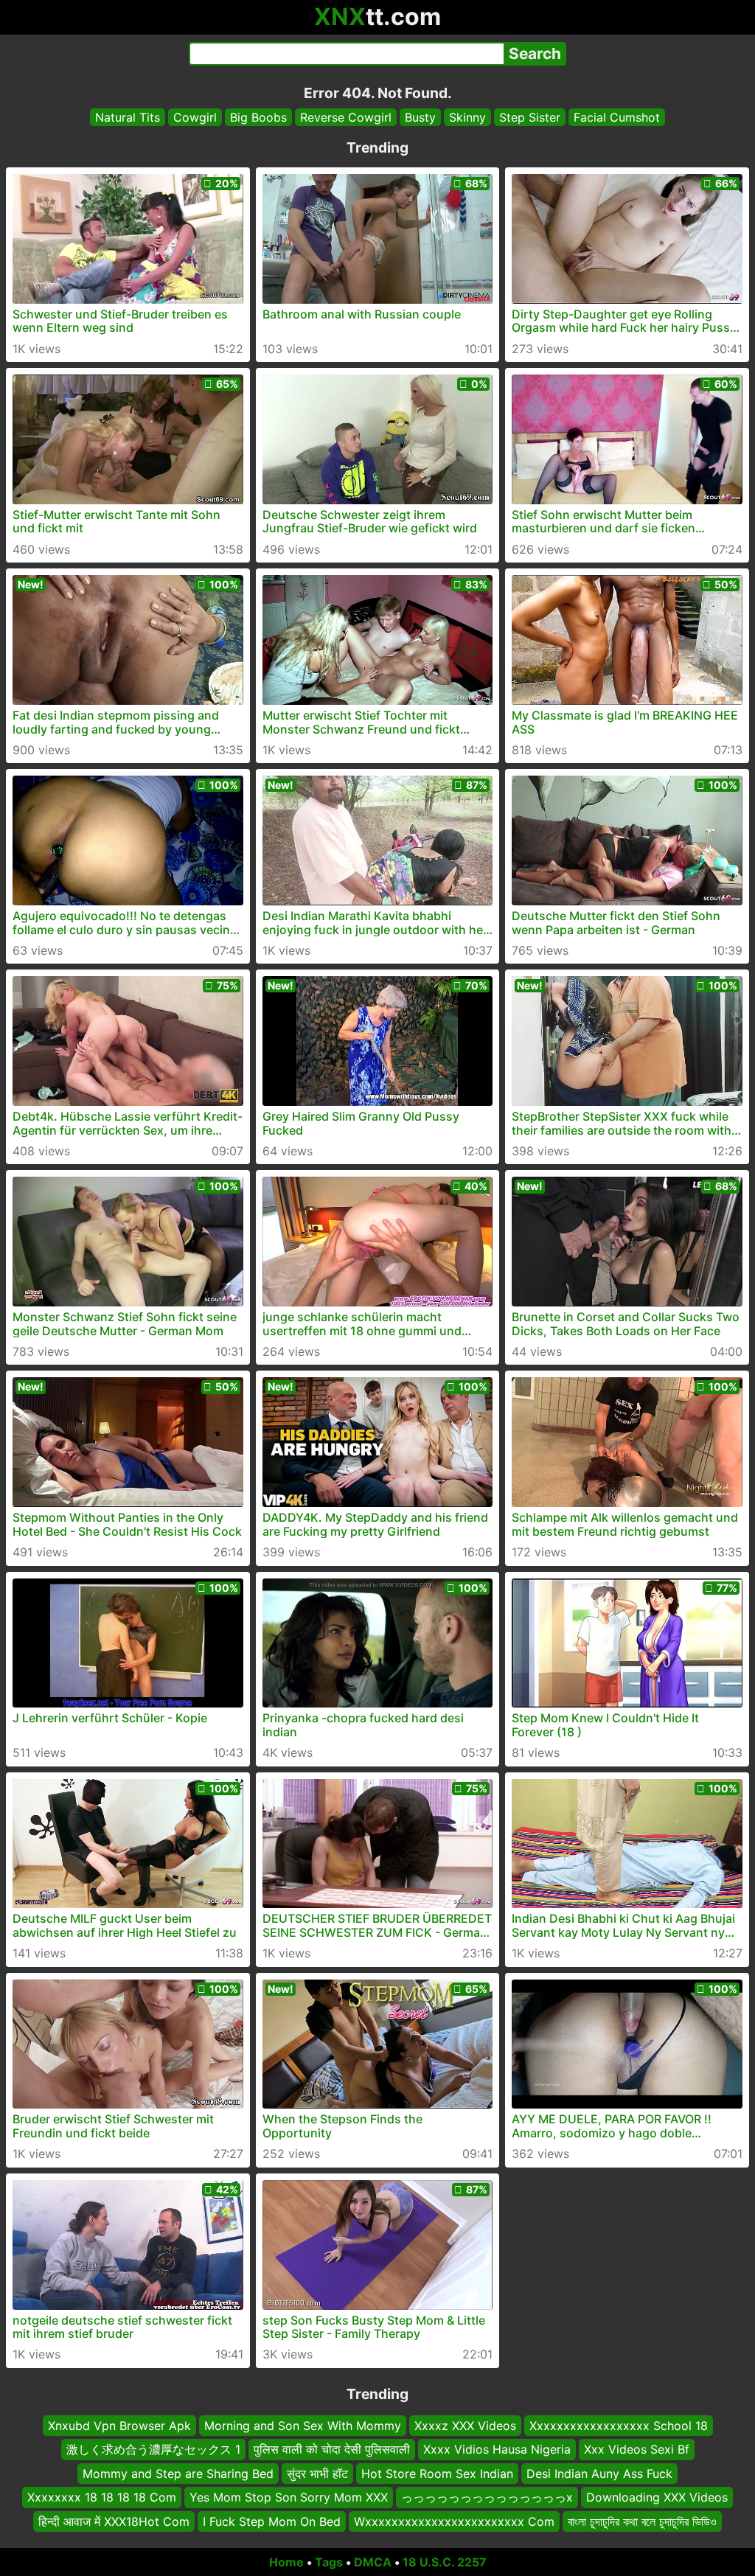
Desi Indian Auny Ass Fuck (599, 2473)
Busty (420, 117)
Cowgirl (195, 117)
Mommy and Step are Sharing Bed (178, 2473)
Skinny (467, 117)
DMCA (373, 2562)
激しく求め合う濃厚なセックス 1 (153, 2449)
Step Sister (530, 117)
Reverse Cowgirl (346, 117)
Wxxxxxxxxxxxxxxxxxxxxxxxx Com (454, 2521)
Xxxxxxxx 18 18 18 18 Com (102, 2497)
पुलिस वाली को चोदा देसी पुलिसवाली (332, 2449)
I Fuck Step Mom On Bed (272, 2521)
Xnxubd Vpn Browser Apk (119, 2426)
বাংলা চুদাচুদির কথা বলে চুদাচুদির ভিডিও (642, 2521)
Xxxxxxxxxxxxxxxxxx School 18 (619, 2426)
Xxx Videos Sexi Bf (637, 2449)
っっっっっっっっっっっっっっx (487, 2497)
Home (286, 2562)
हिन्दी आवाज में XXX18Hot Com (114, 2521)
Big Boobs (258, 117)
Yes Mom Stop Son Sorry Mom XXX (289, 2497)
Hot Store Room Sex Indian (437, 2473)
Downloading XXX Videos (657, 2497)
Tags (329, 2562)
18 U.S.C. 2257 (445, 2562)
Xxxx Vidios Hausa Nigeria (497, 2449)
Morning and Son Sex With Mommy (303, 2426)
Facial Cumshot (617, 117)
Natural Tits (128, 117)
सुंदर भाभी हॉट (317, 2473)
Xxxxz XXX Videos (465, 2426)
